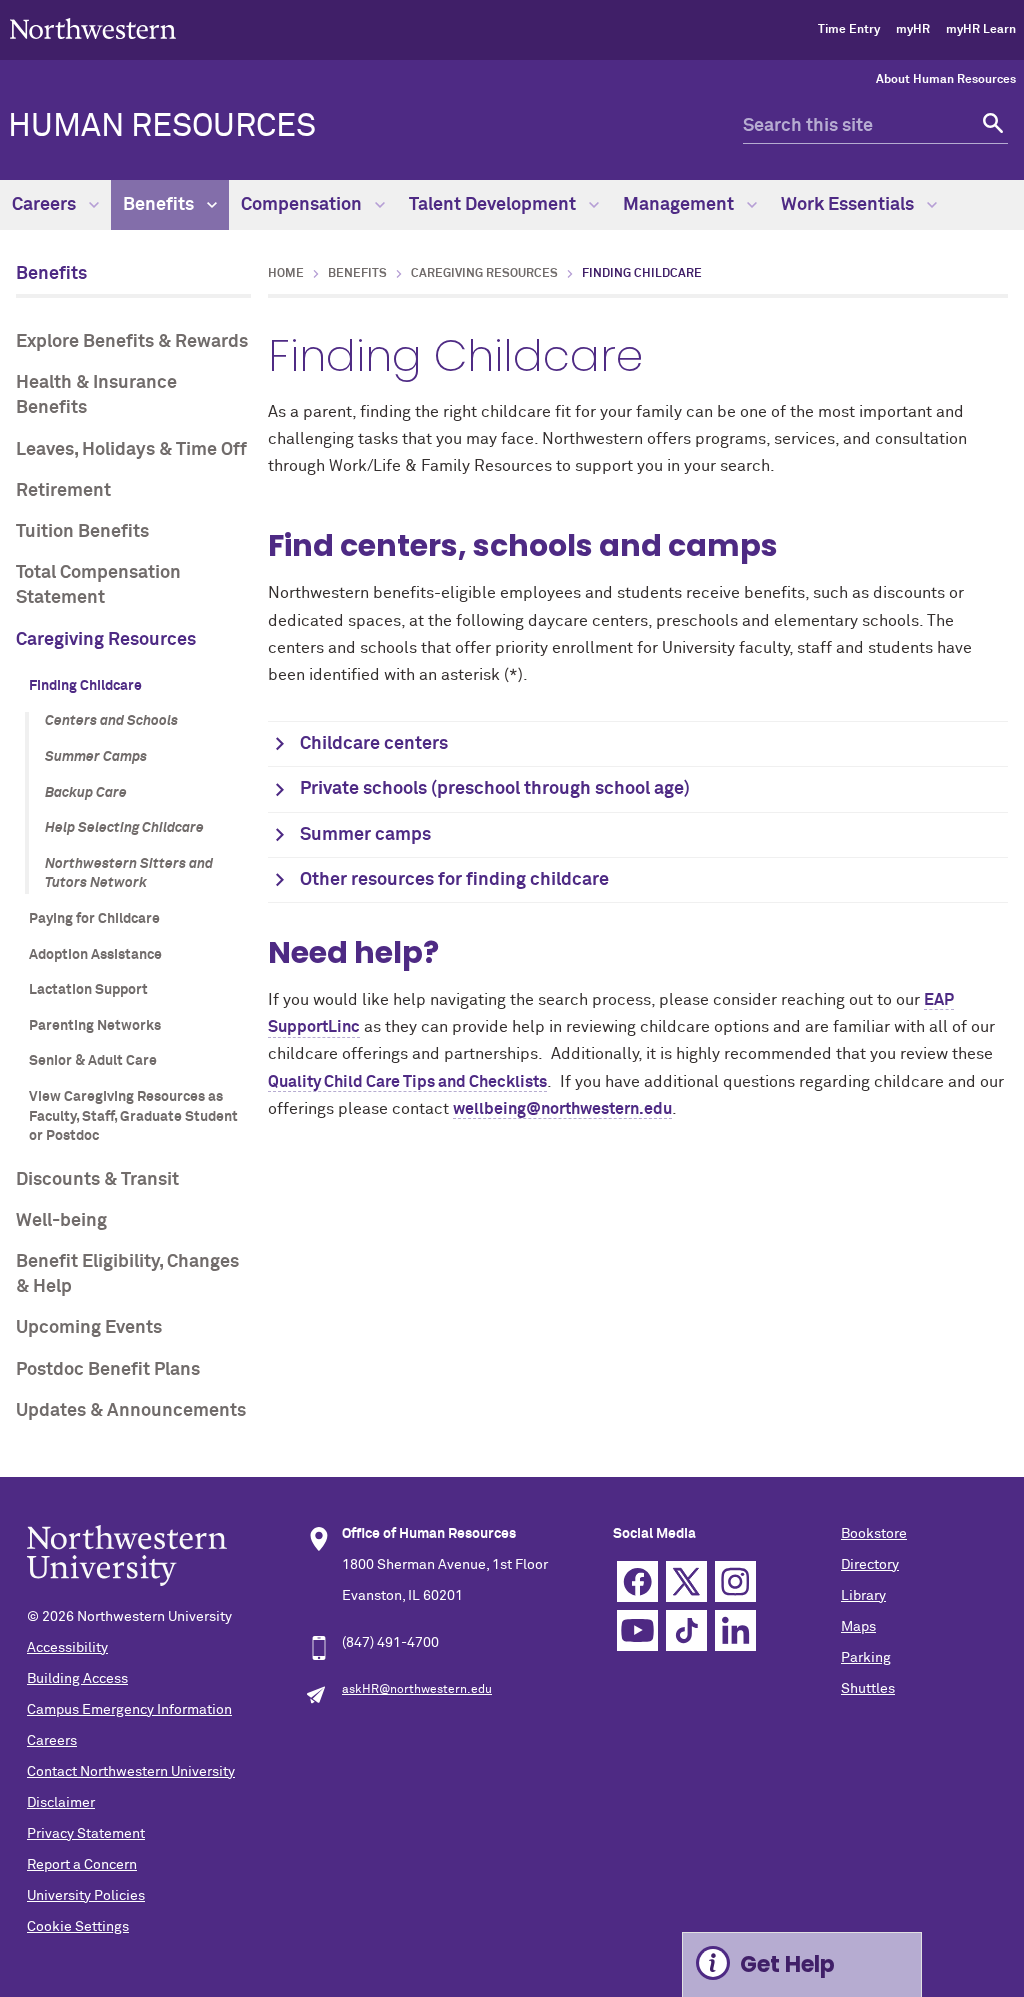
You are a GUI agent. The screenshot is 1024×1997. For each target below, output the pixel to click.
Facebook (637, 1581)
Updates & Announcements (131, 1411)
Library (863, 1596)
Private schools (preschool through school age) (495, 789)
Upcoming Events (89, 1328)
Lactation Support (88, 990)
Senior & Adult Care (93, 1061)
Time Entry (849, 30)
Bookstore (874, 1534)
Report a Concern (82, 1865)
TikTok (686, 1630)
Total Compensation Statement (98, 585)
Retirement (63, 491)
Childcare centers (374, 744)
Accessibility (67, 1648)
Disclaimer (61, 1803)
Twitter (686, 1581)
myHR (913, 30)
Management (680, 205)
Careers (46, 205)
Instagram (735, 1581)
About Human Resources (946, 80)
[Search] (990, 126)
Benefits (160, 205)
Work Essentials (849, 205)
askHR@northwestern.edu (417, 1690)
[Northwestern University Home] (93, 28)
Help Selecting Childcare (124, 828)
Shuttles (868, 1689)
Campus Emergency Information (129, 1710)
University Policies (86, 1896)
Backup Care (86, 793)
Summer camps (365, 835)
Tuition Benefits (82, 532)
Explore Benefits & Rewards (132, 342)
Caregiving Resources (106, 640)
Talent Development (494, 205)
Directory (870, 1565)
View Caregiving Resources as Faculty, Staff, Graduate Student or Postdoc (133, 1116)
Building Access (77, 1679)
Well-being (61, 1221)
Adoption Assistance (95, 955)
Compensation (303, 205)
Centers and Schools (111, 721)
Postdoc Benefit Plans (108, 1370)
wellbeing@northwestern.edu (562, 1109)
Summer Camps (96, 757)
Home (286, 274)
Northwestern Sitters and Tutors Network (129, 874)
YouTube (637, 1630)
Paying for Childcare (94, 919)
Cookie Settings (78, 1927)
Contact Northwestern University (131, 1772)
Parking (866, 1658)
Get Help (787, 1964)
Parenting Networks (95, 1026)
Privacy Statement (86, 1834)
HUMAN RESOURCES (162, 127)
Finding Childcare (85, 686)
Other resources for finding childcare (454, 880)
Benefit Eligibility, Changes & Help (127, 1274)
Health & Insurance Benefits (96, 395)
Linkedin (735, 1630)
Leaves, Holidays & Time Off (131, 450)
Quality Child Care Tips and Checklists (407, 1082)
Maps (858, 1627)
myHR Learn (981, 30)
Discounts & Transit (97, 1180)
